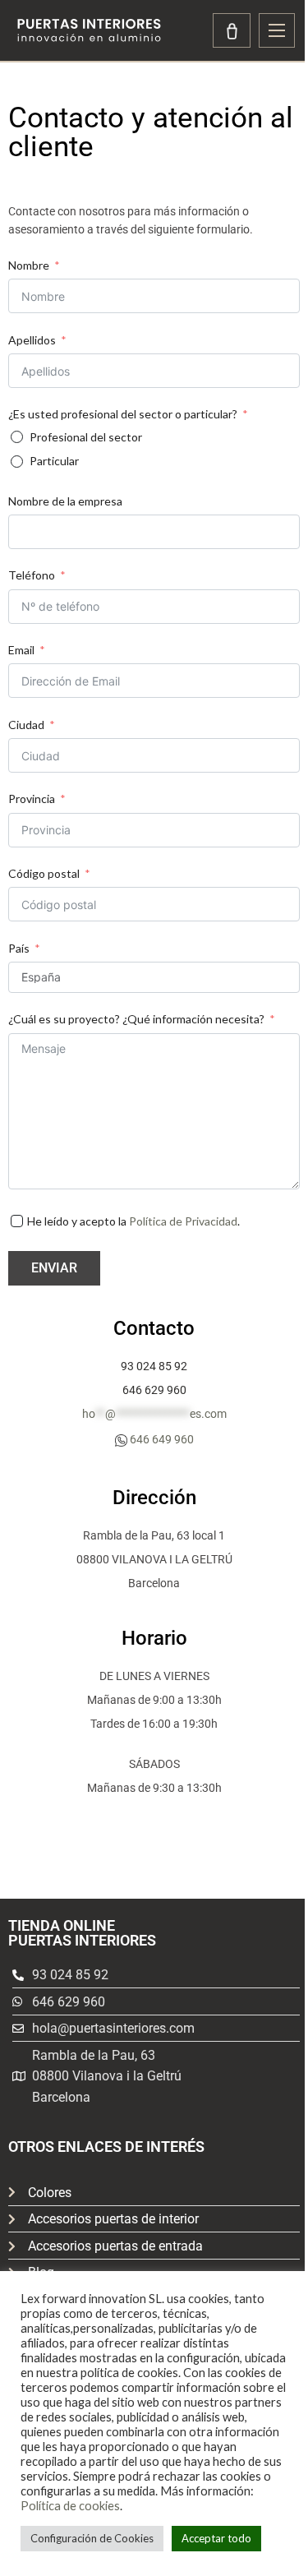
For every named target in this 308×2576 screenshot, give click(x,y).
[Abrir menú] (277, 30)
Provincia (32, 799)
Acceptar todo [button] (216, 2538)
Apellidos (32, 340)
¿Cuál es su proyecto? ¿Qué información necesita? (136, 1019)
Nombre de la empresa (65, 501)
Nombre (29, 265)
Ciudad (26, 725)
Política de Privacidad (183, 1221)
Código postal (44, 873)
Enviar (54, 1268)
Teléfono (32, 575)
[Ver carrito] (232, 30)
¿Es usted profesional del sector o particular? (123, 414)
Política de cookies (70, 2506)
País (19, 948)
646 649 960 (162, 1439)
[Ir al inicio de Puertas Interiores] (89, 30)
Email (21, 650)
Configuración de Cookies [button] (92, 2538)
